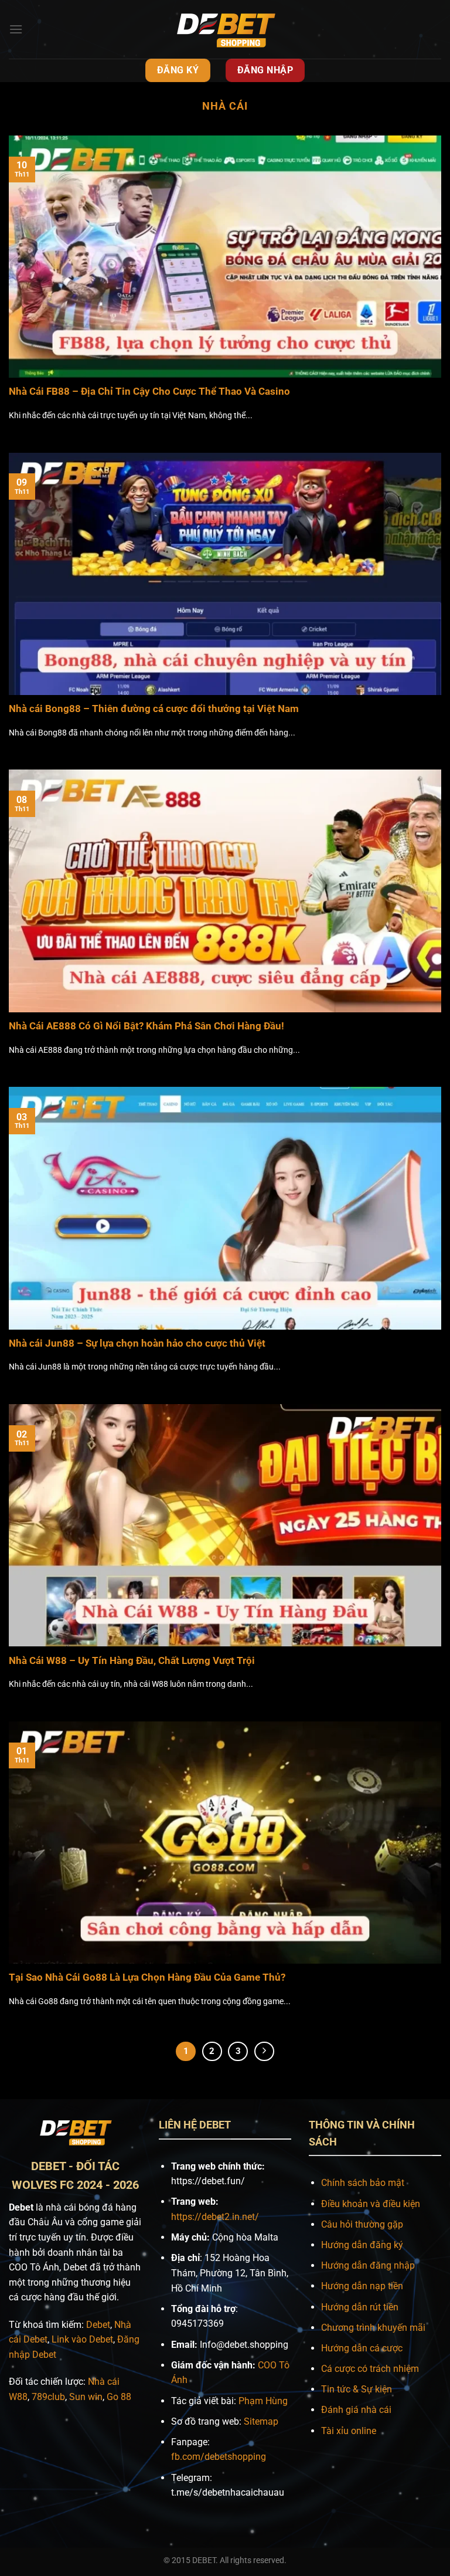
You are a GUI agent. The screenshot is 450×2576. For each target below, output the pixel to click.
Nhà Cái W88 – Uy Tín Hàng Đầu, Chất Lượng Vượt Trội (132, 1661)
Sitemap (261, 2421)
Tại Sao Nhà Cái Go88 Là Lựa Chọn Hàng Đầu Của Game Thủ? (147, 1977)
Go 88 (119, 2397)
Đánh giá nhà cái (356, 2410)
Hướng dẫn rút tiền (360, 2307)
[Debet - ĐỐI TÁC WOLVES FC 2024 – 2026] (225, 29)
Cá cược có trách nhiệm (370, 2369)
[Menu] (16, 29)
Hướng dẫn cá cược (362, 2348)
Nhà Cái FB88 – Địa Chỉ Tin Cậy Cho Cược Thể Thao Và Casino (149, 392)
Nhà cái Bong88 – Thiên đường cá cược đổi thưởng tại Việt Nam (154, 709)
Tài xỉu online (349, 2431)
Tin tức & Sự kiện (357, 2389)
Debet (98, 2325)
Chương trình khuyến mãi (373, 2328)
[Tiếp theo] (264, 2052)
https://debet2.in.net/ (215, 2217)
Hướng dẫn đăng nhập (368, 2265)
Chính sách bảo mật (363, 2183)
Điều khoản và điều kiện (371, 2204)
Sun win (86, 2397)
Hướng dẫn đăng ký (362, 2245)
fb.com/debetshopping (219, 2457)
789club (48, 2397)
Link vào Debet (82, 2339)
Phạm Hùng (263, 2401)
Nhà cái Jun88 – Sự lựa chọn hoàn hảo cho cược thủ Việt (137, 1343)
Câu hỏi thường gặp (362, 2224)
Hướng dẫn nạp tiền (362, 2286)
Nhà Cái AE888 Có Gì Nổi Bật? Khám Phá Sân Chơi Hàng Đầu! (146, 1026)
